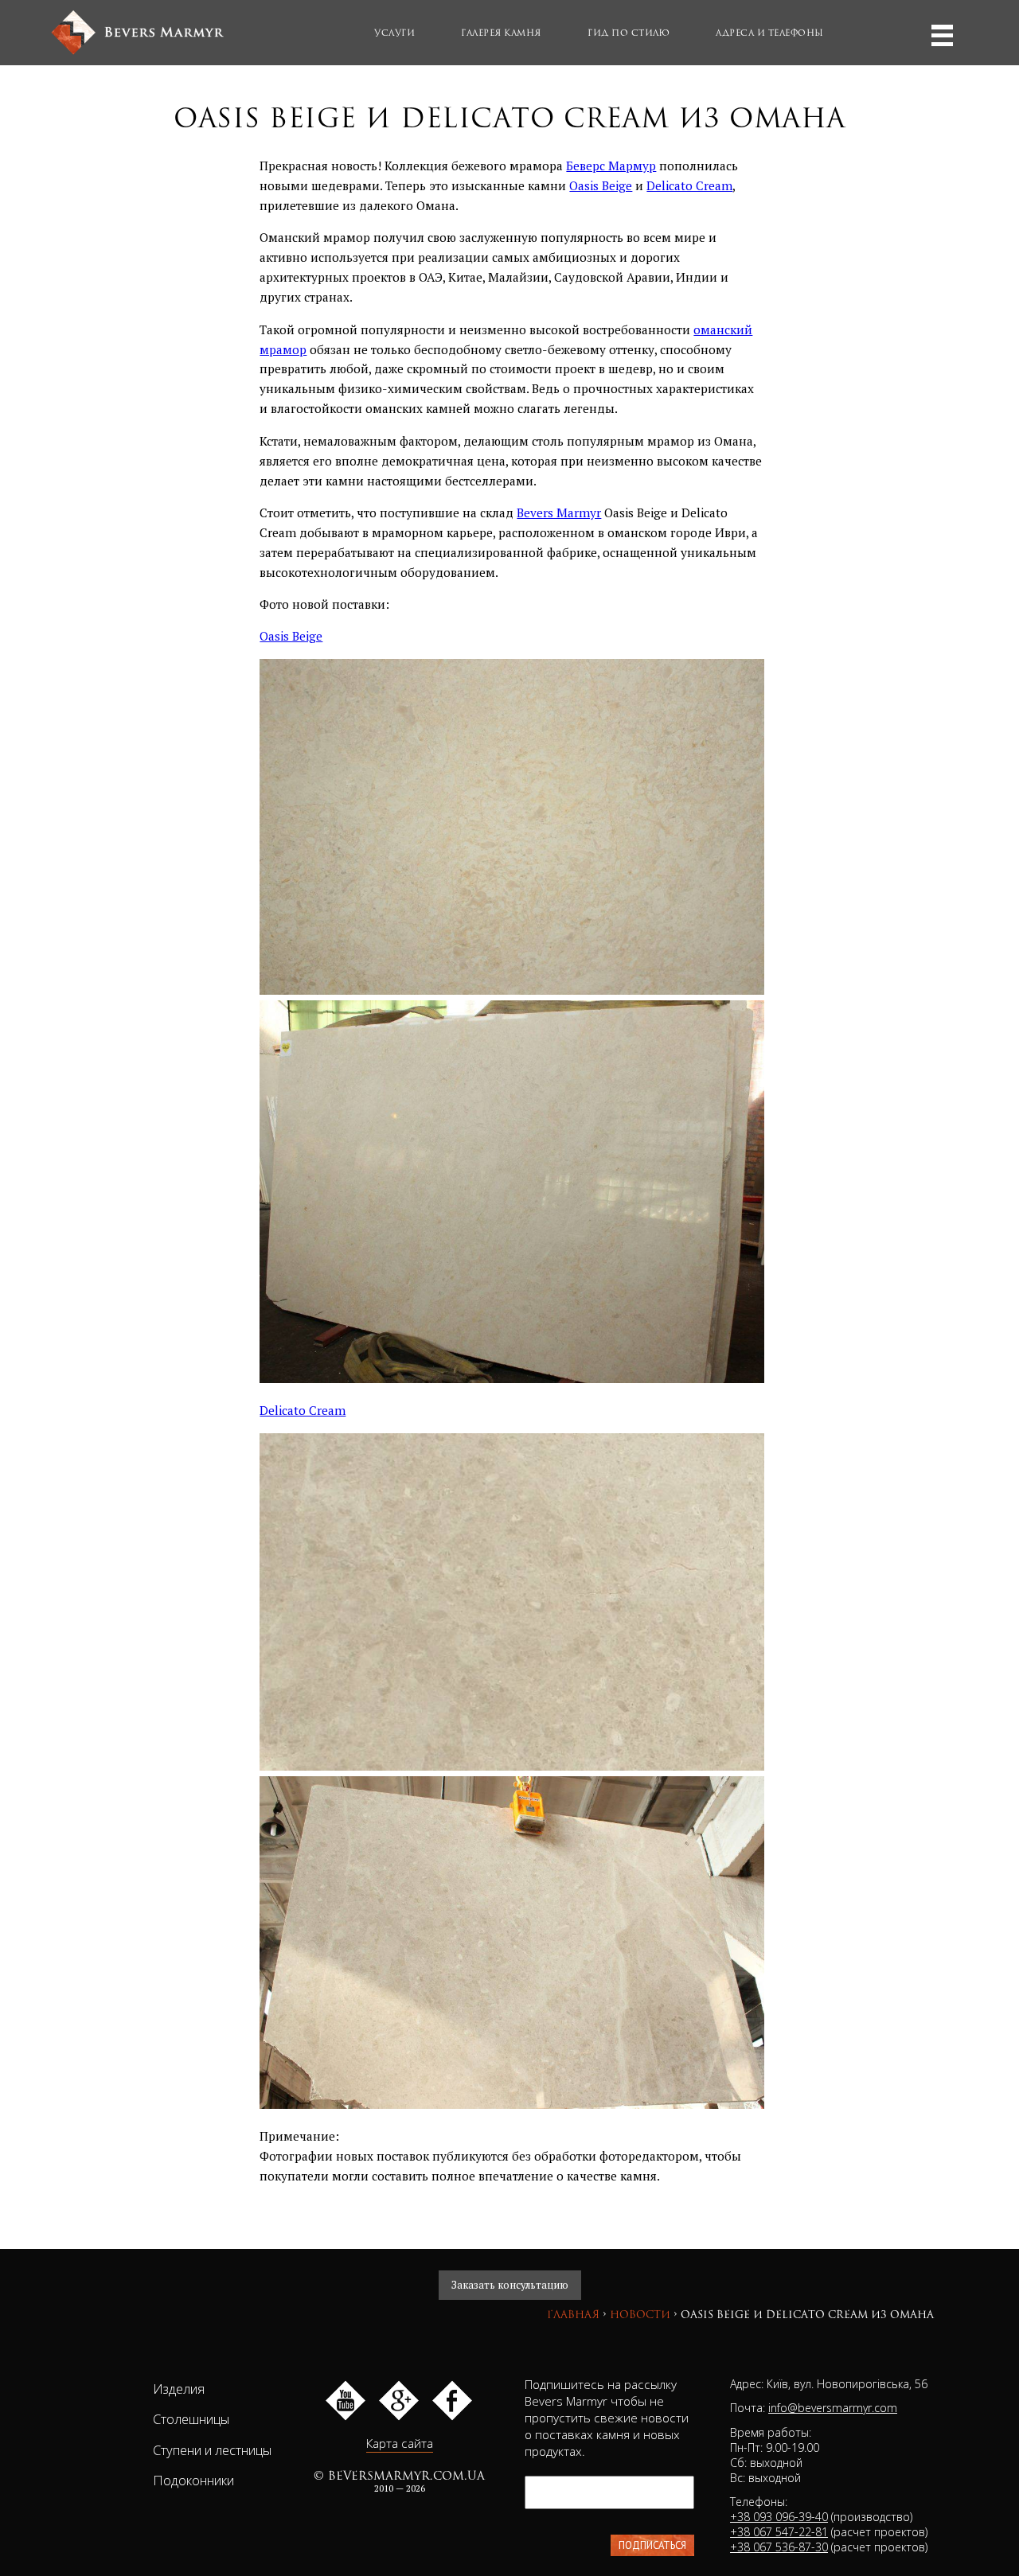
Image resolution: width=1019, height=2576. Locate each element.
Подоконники (193, 2480)
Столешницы (191, 2419)
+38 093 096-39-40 (779, 2517)
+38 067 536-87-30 (779, 2547)
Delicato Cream (689, 185)
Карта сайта (400, 2443)
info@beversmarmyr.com (833, 2408)
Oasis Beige (601, 185)
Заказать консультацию (510, 2285)
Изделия (179, 2389)
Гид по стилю (629, 33)
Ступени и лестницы (212, 2450)
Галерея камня (501, 33)
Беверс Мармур (611, 166)
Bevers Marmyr (559, 512)
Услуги (394, 33)
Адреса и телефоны (770, 33)
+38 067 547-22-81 (779, 2532)
